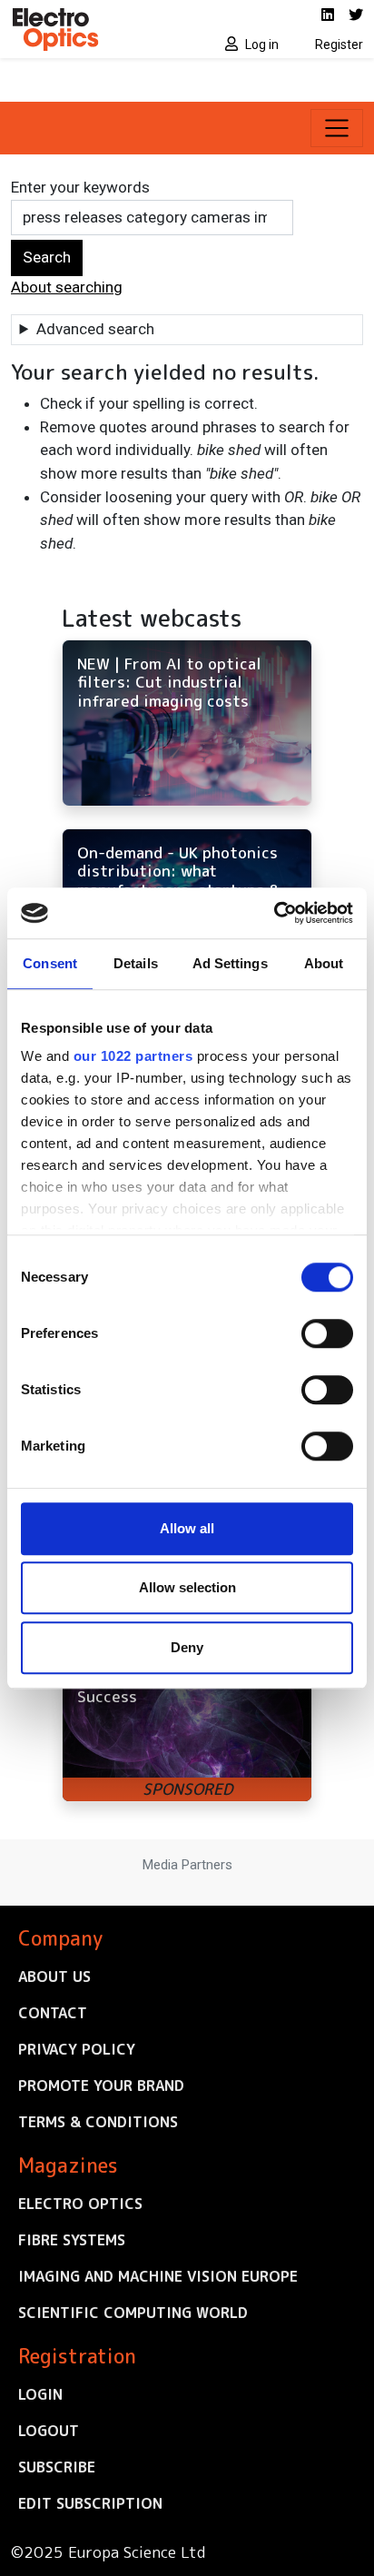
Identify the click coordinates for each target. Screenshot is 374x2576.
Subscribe (57, 2467)
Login (40, 2394)
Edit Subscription (90, 2503)
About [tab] (324, 963)
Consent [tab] (50, 963)
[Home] (93, 29)
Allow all (187, 1528)
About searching (67, 287)
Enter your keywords (80, 187)
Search (47, 257)
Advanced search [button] (95, 329)
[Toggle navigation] (337, 128)
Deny (187, 1647)
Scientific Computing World (133, 2313)
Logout (49, 2431)
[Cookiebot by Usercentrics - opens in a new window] (274, 913)
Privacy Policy (77, 2049)
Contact (53, 2013)
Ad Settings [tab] (230, 963)
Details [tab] (136, 963)
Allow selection (187, 1587)
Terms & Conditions (98, 2122)
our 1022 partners (133, 1056)
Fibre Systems (72, 2240)
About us (54, 1977)
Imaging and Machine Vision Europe (158, 2276)
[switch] (327, 1333)
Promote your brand (101, 2086)
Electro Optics (80, 2204)
